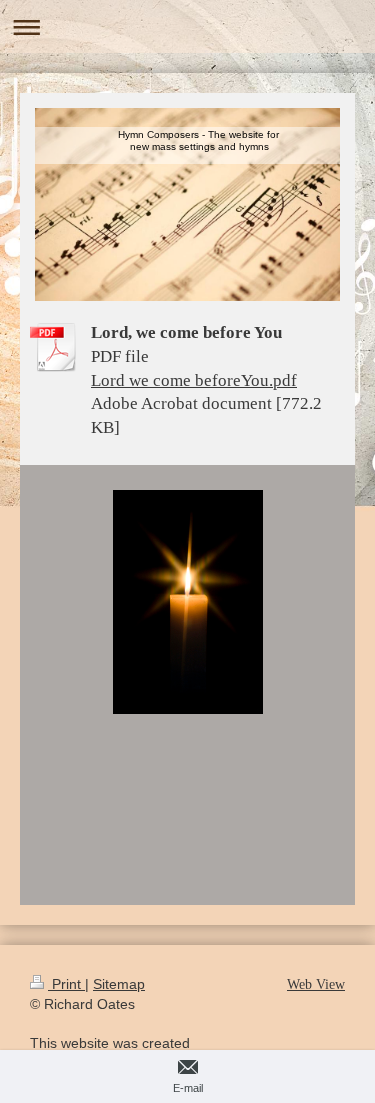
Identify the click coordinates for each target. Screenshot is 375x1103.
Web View (316, 984)
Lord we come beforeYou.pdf (194, 380)
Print (66, 984)
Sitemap (119, 984)
